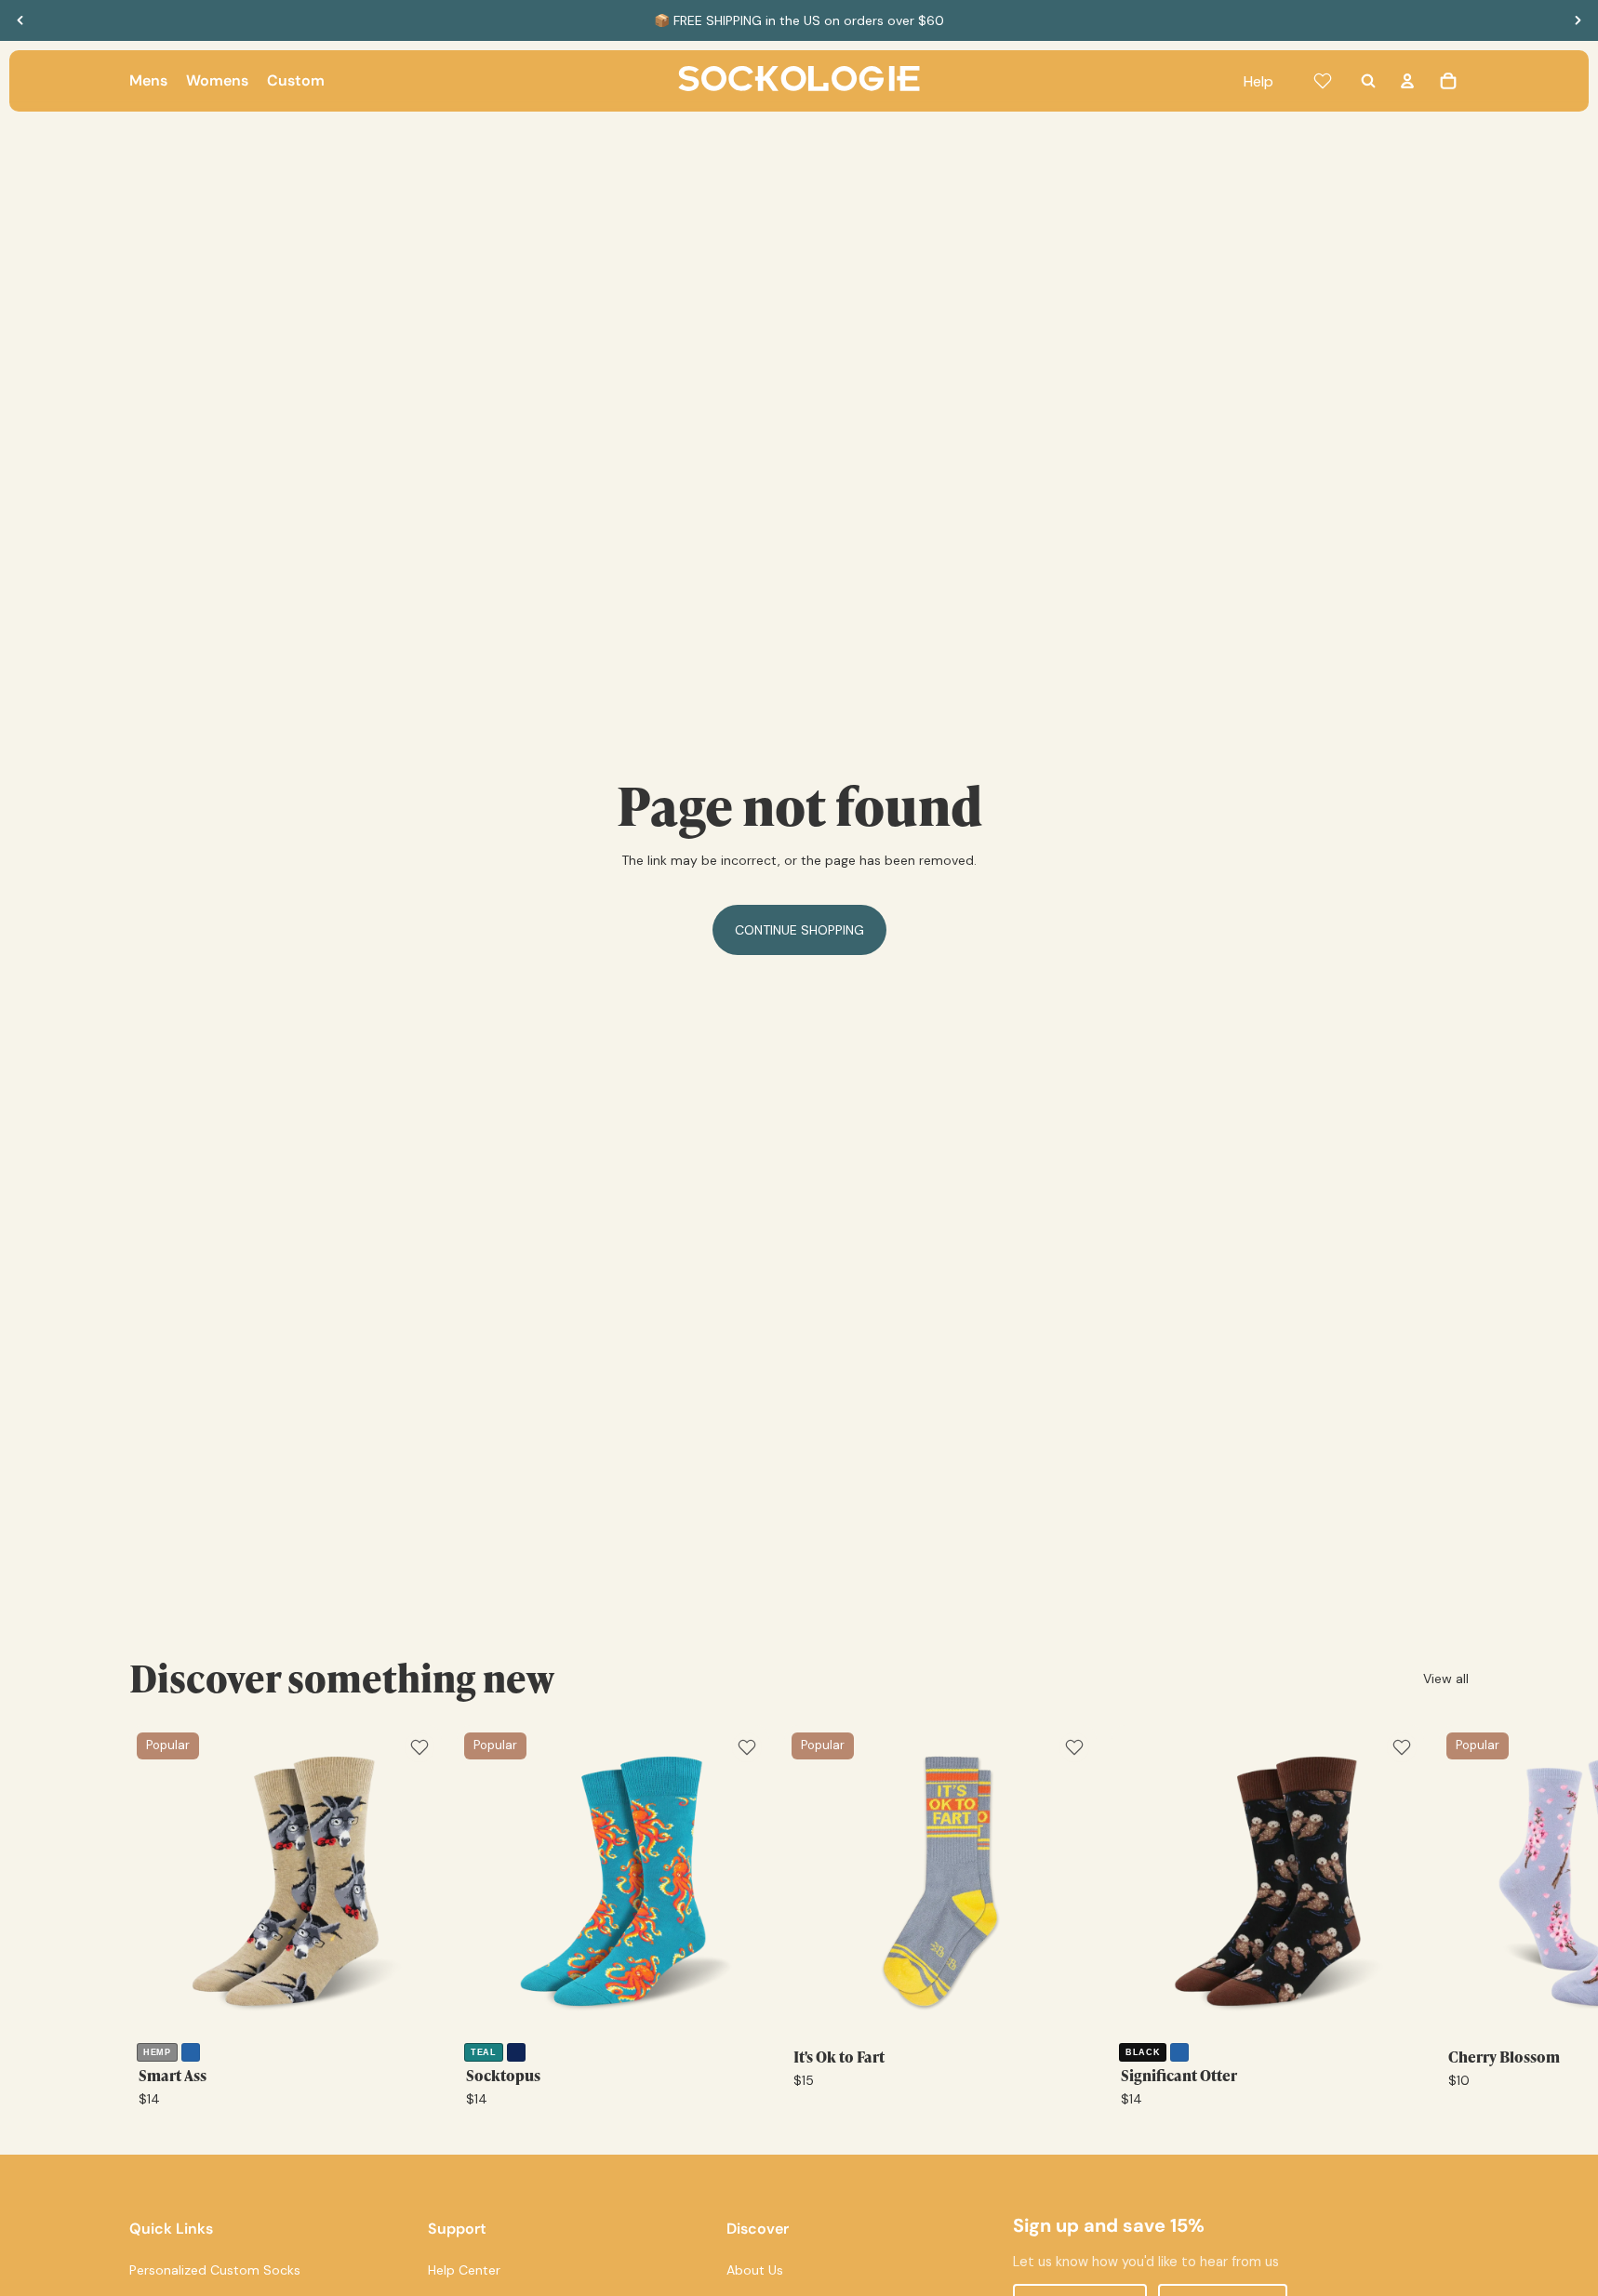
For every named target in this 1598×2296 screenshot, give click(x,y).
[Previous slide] (20, 20)
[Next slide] (1578, 20)
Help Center (464, 2270)
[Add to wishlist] (419, 1747)
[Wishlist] (1323, 81)
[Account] (1407, 81)
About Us (755, 2270)
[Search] (1368, 81)
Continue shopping (799, 930)
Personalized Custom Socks (215, 2270)
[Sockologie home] (799, 81)
